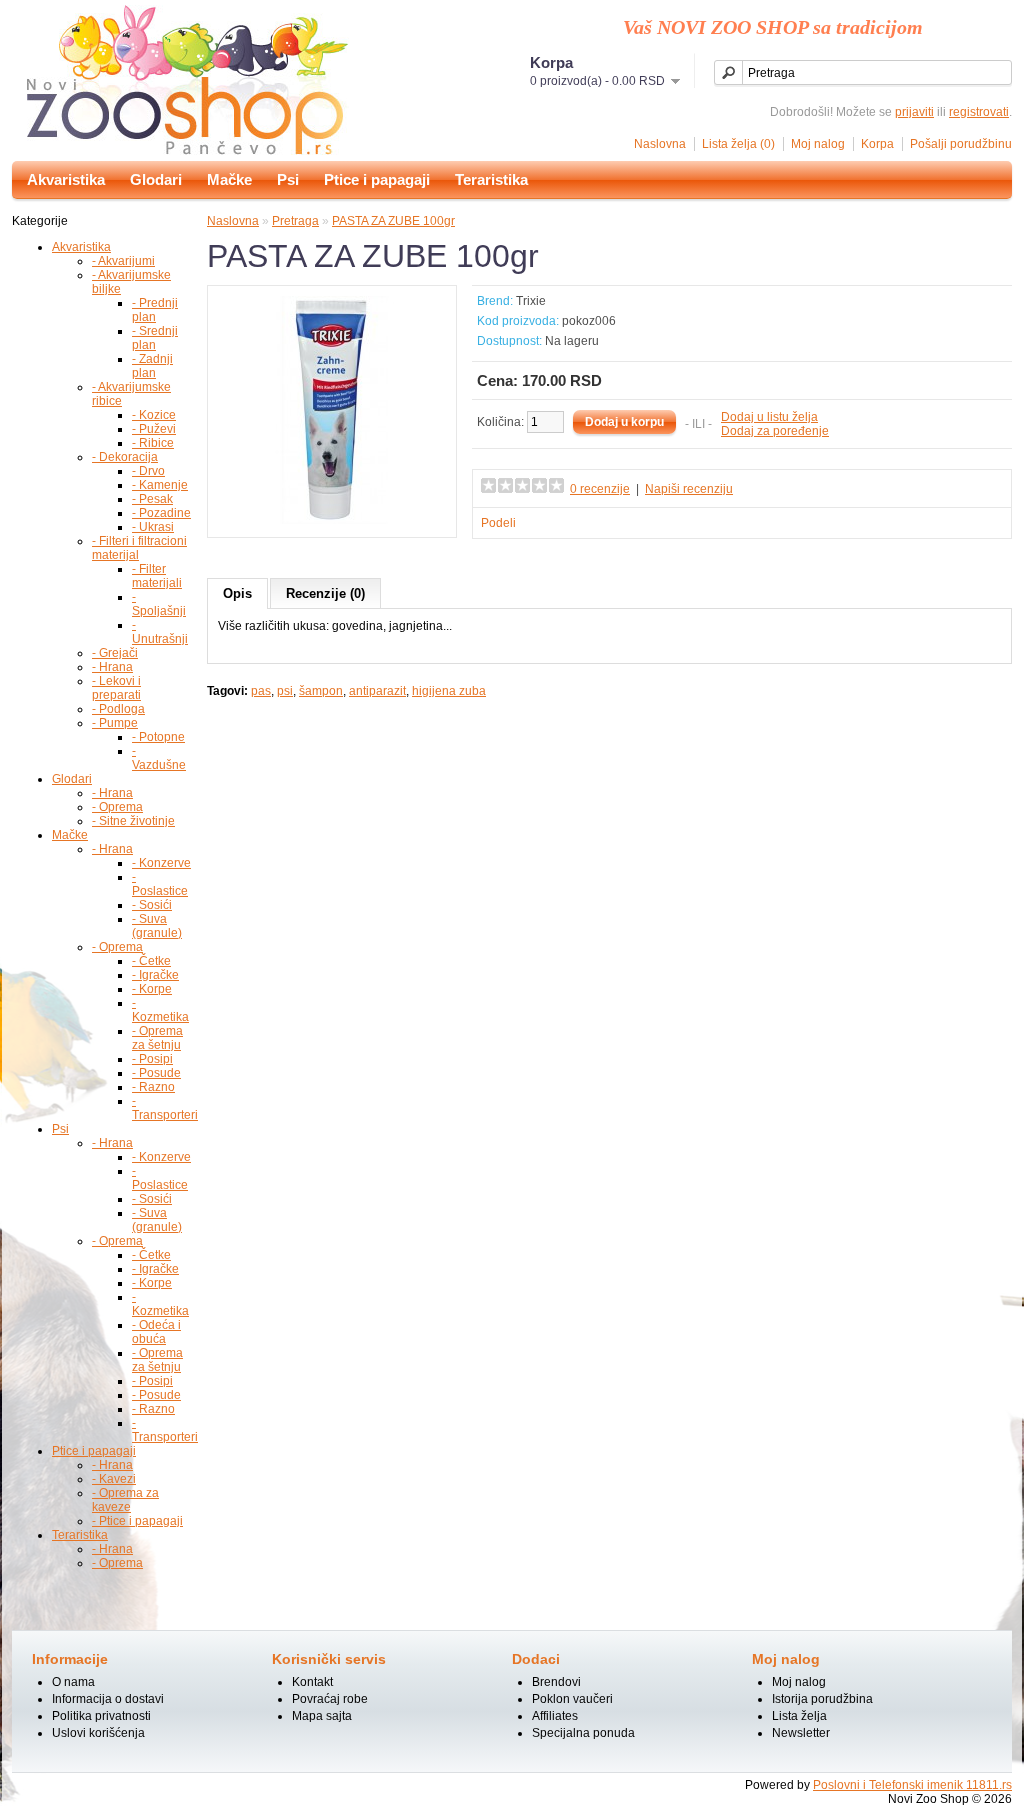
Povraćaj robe (330, 1699)
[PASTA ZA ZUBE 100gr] (332, 520)
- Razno (153, 1087)
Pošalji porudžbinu (961, 144)
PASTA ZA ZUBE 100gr (393, 221)
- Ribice (153, 443)
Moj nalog (818, 144)
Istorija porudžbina (822, 1699)
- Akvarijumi (123, 261)
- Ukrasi (153, 527)
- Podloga (118, 709)
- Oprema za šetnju (157, 1038)
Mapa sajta (322, 1716)
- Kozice (154, 415)
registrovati (979, 112)
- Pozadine (161, 513)
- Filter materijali (157, 576)
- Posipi (152, 1059)
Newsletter (801, 1733)
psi (285, 691)
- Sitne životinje (133, 821)
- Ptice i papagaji (137, 1521)
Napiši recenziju (689, 489)
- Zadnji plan (152, 366)
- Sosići (152, 905)
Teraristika (491, 179)
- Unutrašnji (160, 632)
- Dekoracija (125, 457)
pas (261, 691)
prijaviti (914, 112)
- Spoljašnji (159, 604)
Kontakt (312, 1682)
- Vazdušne (159, 758)
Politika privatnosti (101, 1716)
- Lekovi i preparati (116, 688)
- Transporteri (165, 1108)
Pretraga (295, 221)
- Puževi (154, 429)
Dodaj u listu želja (769, 417)
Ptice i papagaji (377, 179)
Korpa (877, 144)
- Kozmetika (160, 1010)
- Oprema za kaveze (125, 1500)
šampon (321, 691)
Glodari (156, 179)
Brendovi (556, 1682)
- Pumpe (115, 723)
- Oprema (117, 807)
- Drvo (148, 471)
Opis (237, 593)
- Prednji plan (155, 310)
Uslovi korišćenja (98, 1733)
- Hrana (112, 667)
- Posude (156, 1073)
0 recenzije (600, 489)
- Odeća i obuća (156, 1332)
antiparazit (377, 691)
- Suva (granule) (157, 926)
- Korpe (152, 989)
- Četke (151, 961)
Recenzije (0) (325, 593)
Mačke (229, 179)
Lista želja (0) (738, 144)
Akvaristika (66, 179)
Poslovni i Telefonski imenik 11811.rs (912, 1785)
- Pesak (152, 499)
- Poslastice (160, 884)
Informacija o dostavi (108, 1699)
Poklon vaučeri (572, 1699)
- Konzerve (161, 863)
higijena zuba (449, 691)
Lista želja (799, 1716)
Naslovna (660, 144)
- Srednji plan (155, 338)
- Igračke (155, 975)
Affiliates (555, 1716)
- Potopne (158, 737)
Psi (288, 179)
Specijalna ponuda (583, 1733)
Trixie (531, 301)
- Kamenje (160, 485)
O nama (73, 1682)
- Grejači (115, 653)
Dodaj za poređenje (775, 431)
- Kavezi (114, 1479)
